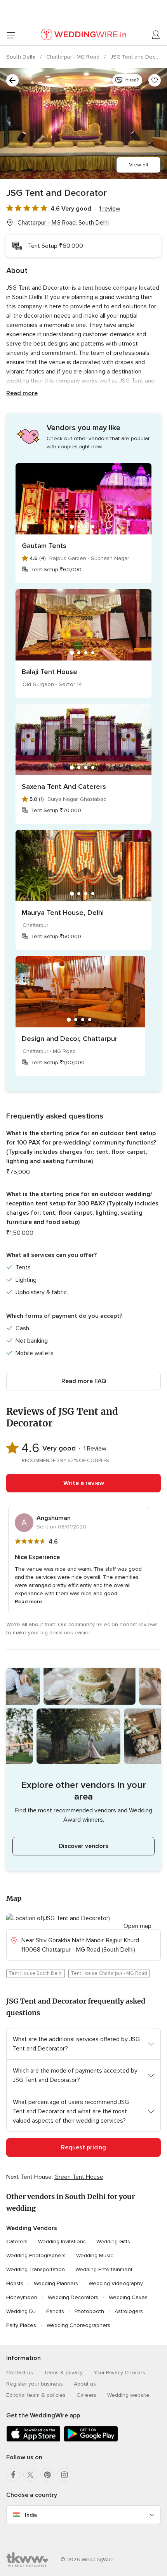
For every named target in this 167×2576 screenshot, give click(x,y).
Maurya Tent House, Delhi (63, 913)
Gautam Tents (44, 546)
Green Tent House (79, 2177)
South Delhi (22, 57)
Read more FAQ (84, 1381)
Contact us (20, 2373)
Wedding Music (95, 2255)
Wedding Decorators (73, 2297)
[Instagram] (64, 2475)
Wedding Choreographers (78, 2325)
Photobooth (89, 2311)
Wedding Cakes (128, 2297)
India (31, 2515)
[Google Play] (91, 2440)
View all (138, 165)
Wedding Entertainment (104, 2269)
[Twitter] (30, 2475)
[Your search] (12, 80)
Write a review (84, 1483)
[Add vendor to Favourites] (155, 80)
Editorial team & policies (36, 2395)
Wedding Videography (116, 2283)
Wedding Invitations (62, 2241)
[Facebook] (13, 2475)
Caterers (17, 2241)
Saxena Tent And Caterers (64, 787)
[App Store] (33, 2440)
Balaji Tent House (50, 672)
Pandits (55, 2311)
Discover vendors (83, 1846)
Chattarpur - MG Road (74, 57)
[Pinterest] (47, 2475)
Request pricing (83, 2147)
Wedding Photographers (36, 2255)
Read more (22, 393)
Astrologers (129, 2311)
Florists (15, 2283)
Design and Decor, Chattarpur (70, 1039)
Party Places (21, 2325)
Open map (137, 1926)
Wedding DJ (21, 2311)
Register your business (35, 2384)
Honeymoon (22, 2297)
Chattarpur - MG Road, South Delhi (63, 223)
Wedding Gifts (113, 2241)
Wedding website (128, 2395)
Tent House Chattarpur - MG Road (109, 1973)
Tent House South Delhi (36, 1973)
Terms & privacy (63, 2373)
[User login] (156, 35)
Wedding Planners (56, 2283)
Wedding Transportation (36, 2269)
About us (85, 2384)
